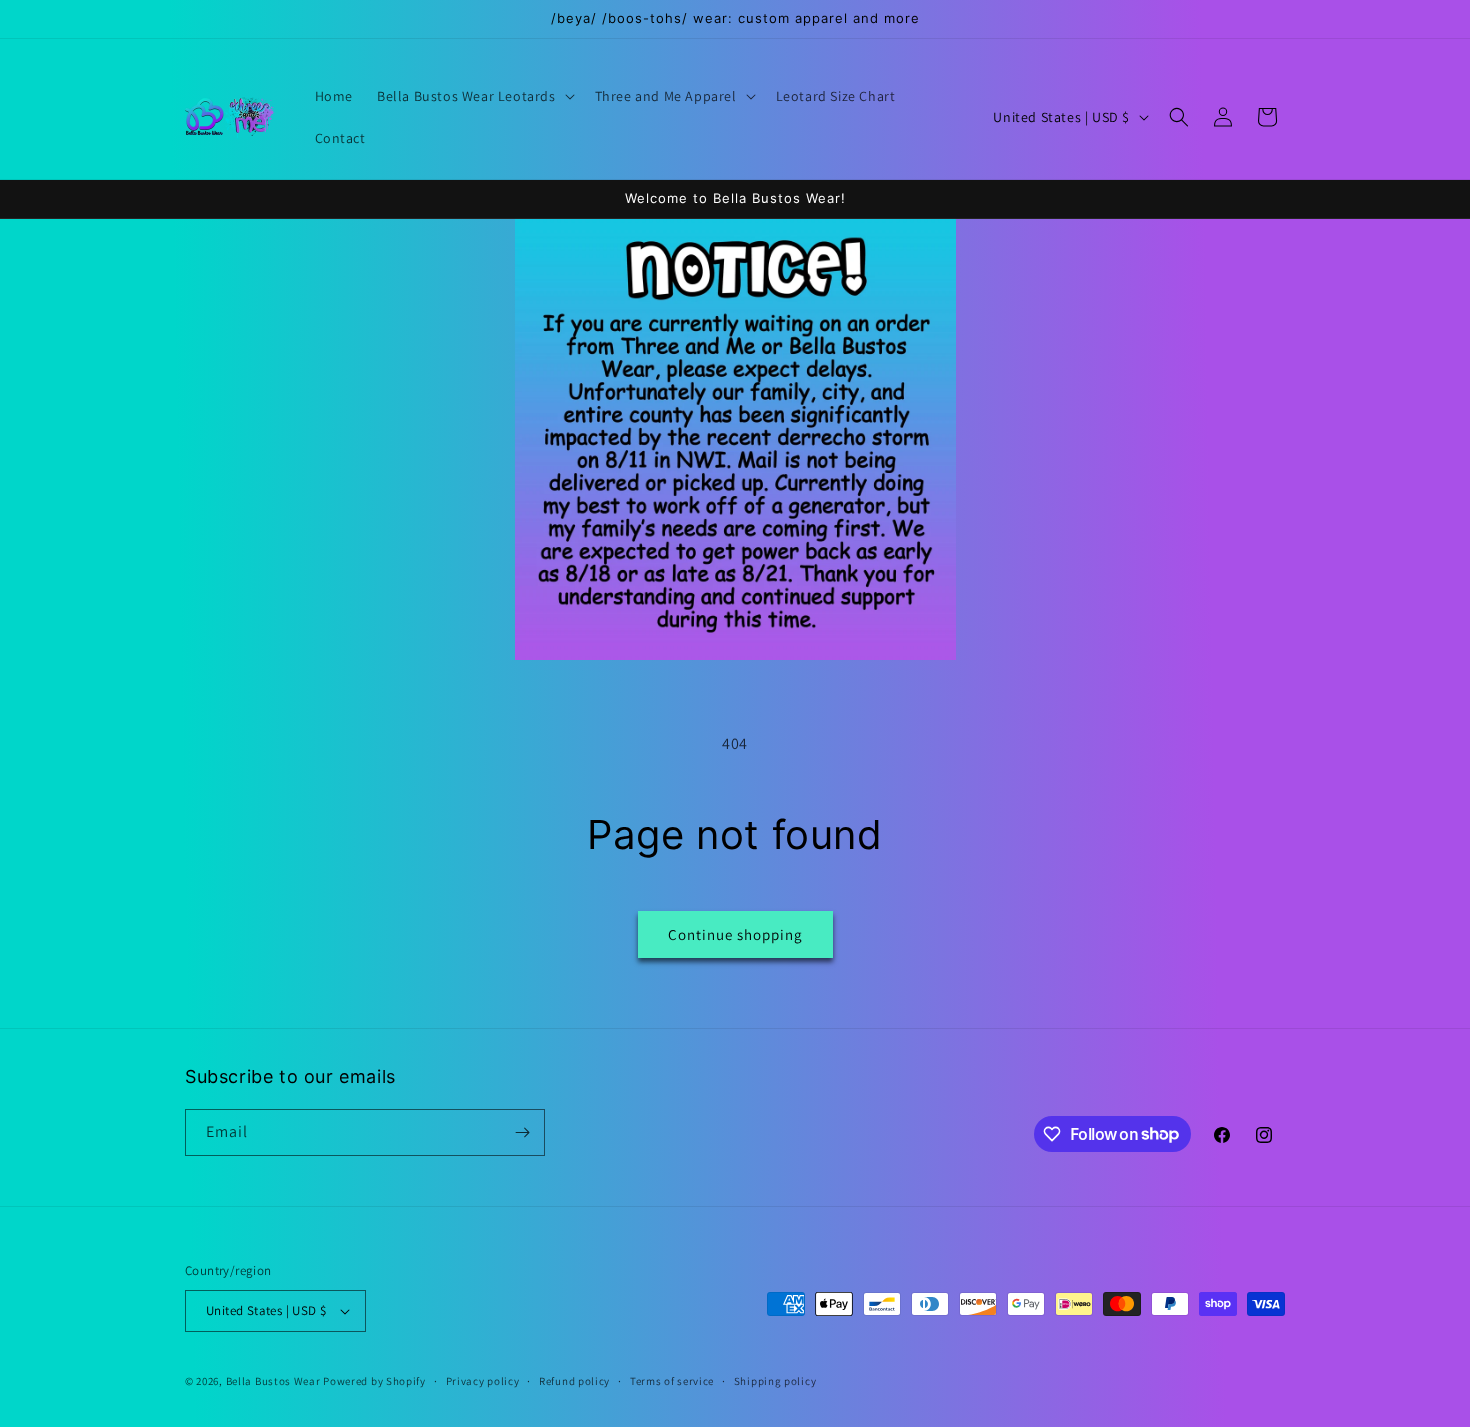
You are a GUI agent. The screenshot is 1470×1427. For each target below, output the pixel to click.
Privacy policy (483, 1381)
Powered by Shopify (374, 1381)
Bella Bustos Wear (273, 1381)
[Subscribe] (522, 1132)
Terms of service (672, 1381)
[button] (474, 96)
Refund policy (574, 1381)
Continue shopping (735, 934)
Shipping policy (775, 1381)
